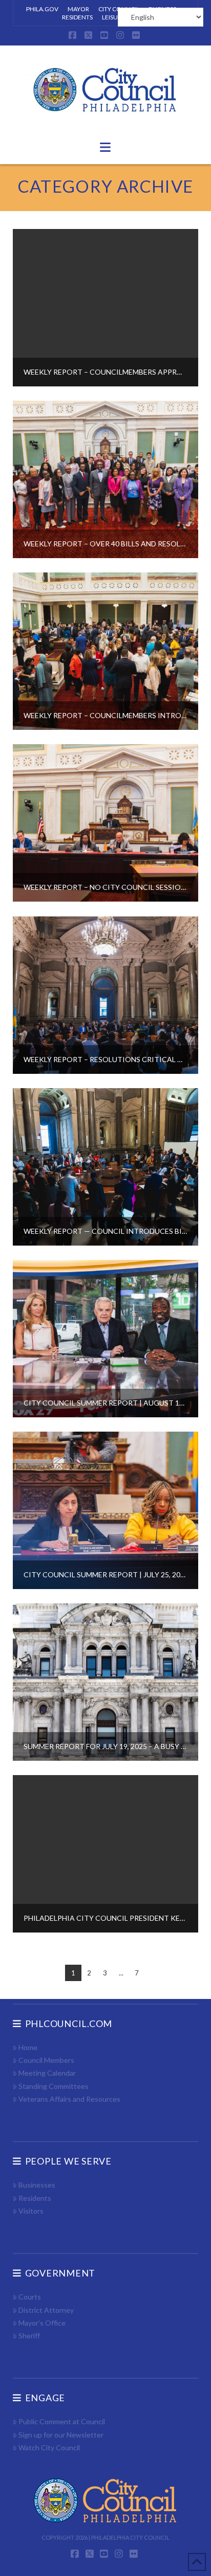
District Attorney (46, 2310)
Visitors (31, 2211)
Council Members (46, 2060)
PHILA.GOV (42, 9)
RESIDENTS (77, 17)
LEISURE (113, 17)
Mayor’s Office (42, 2323)
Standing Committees (54, 2086)
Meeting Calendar (47, 2073)
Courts (30, 2297)
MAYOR (78, 9)
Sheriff (29, 2336)
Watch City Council (49, 2447)
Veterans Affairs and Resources (69, 2099)
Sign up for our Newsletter (61, 2435)
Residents (35, 2198)
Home (28, 2047)
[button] (105, 147)
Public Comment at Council (62, 2421)
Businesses (37, 2185)
